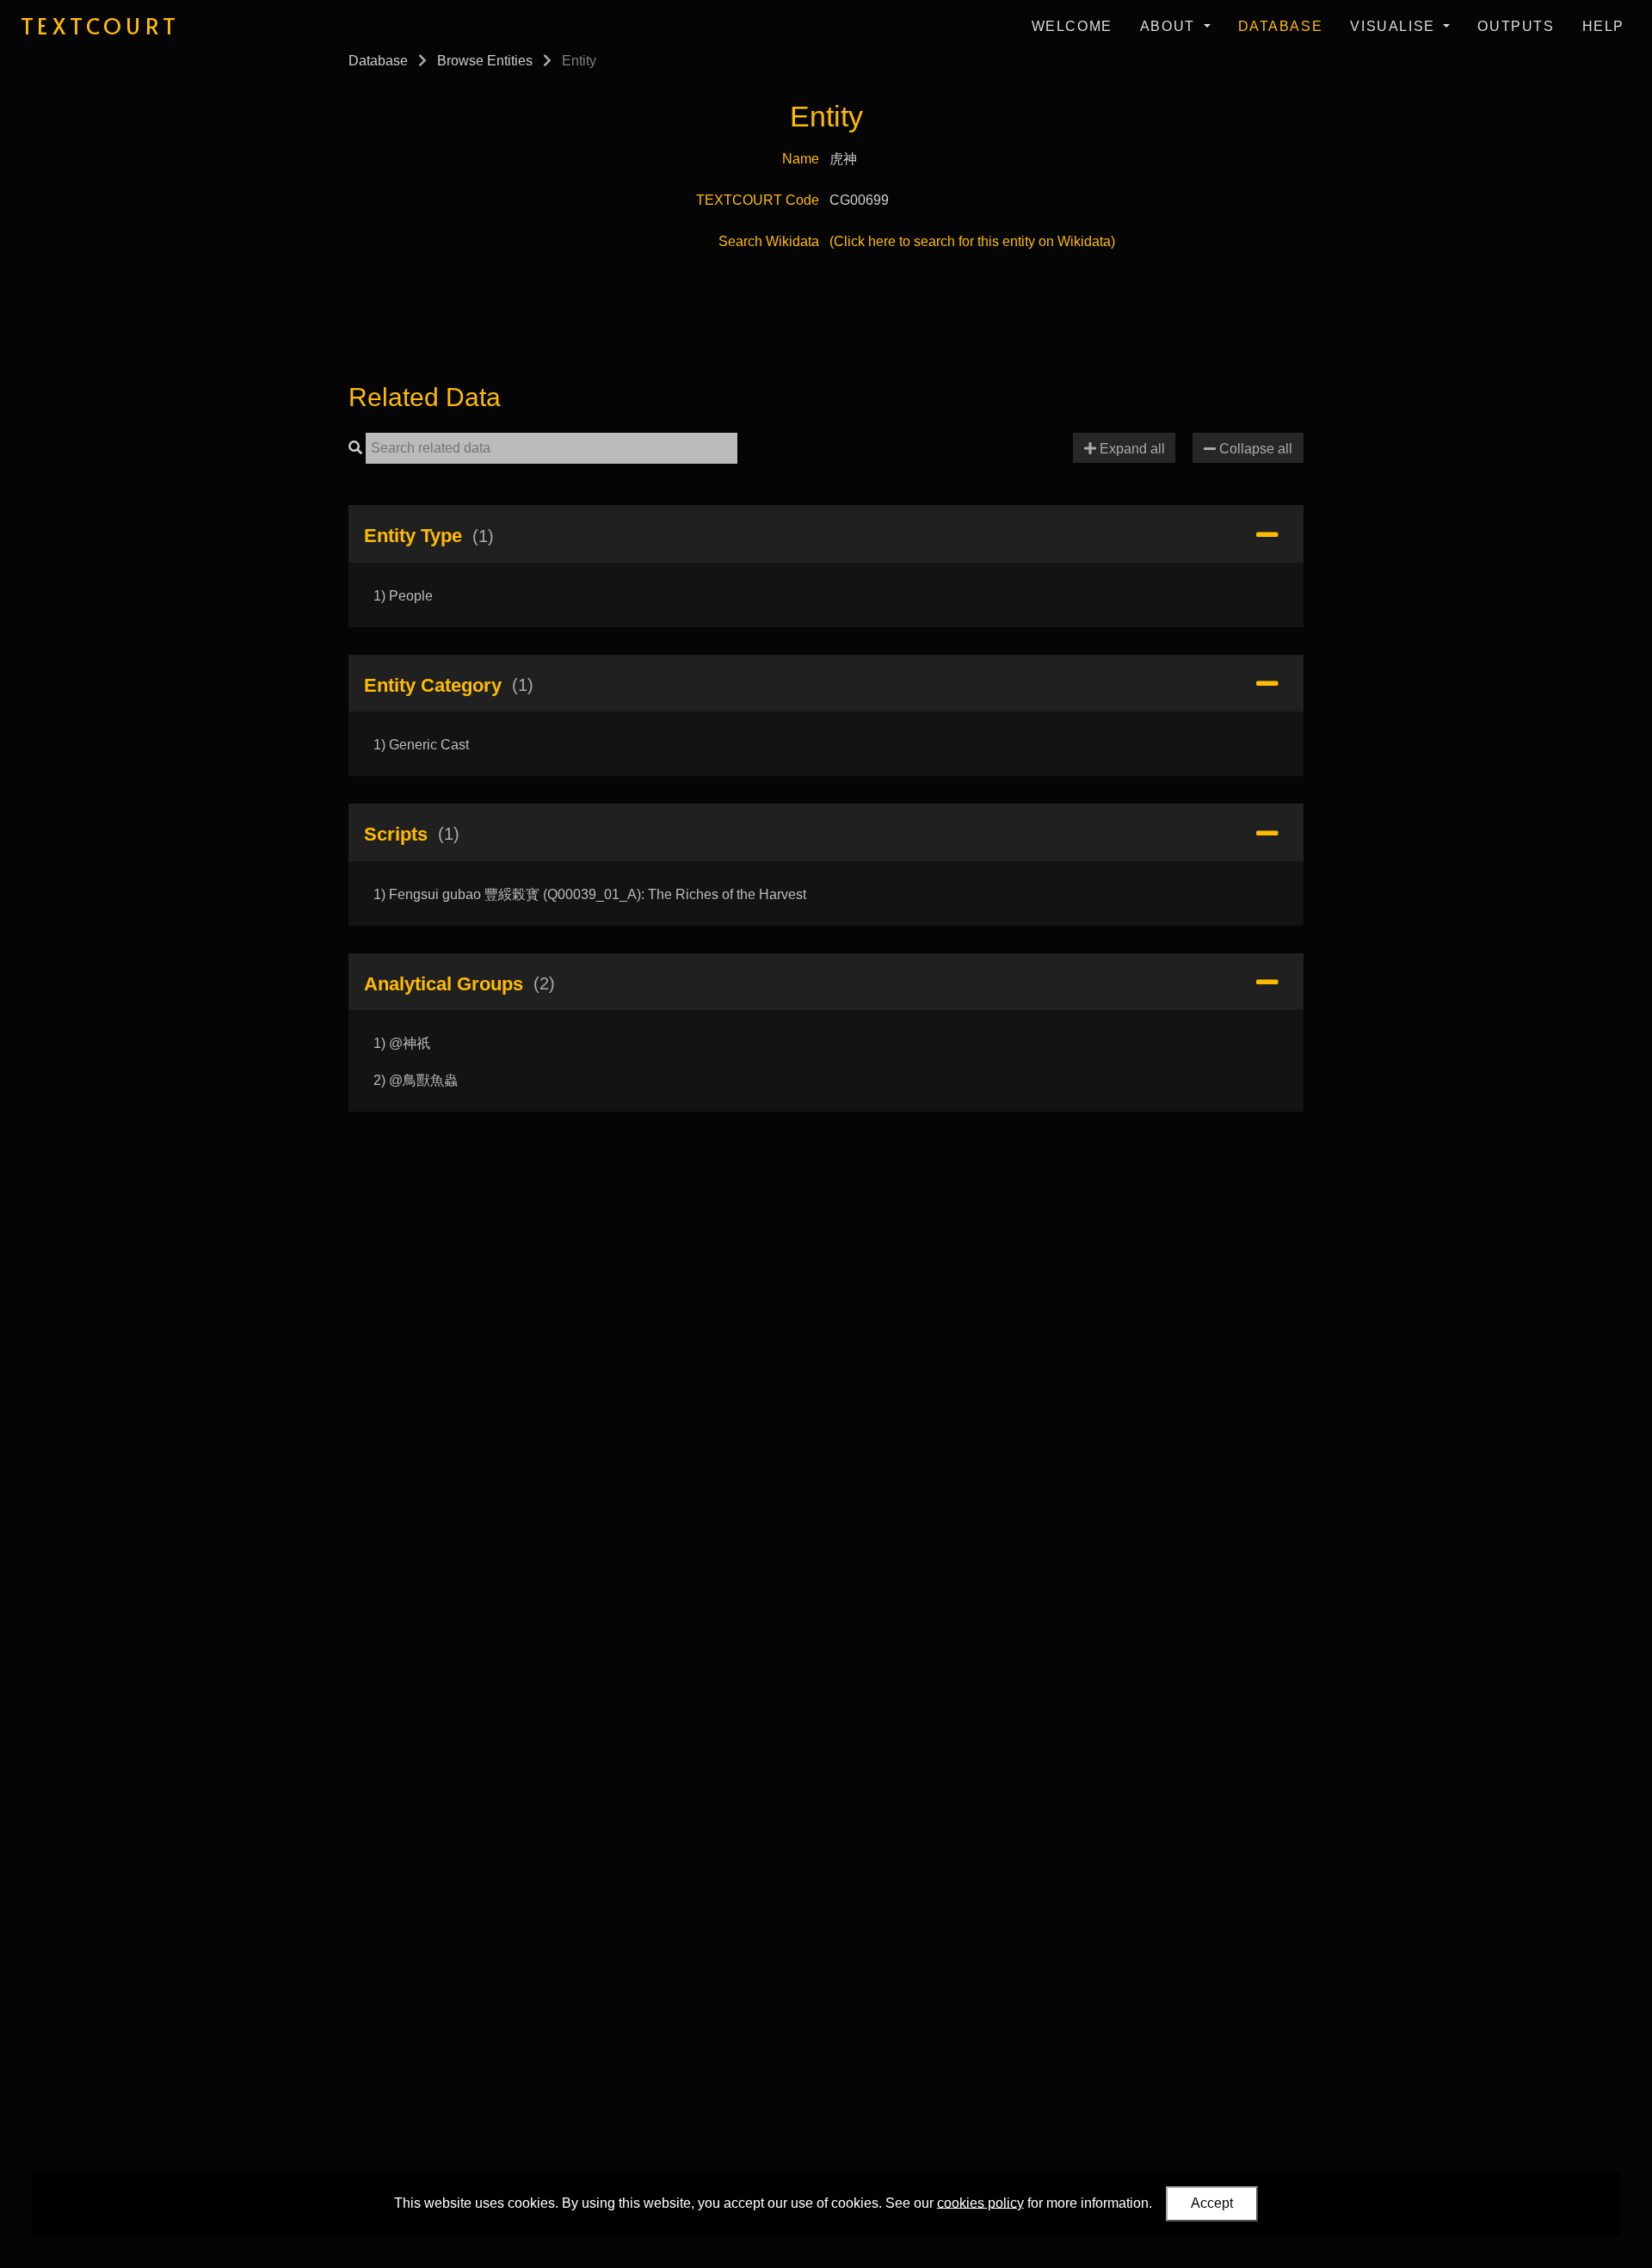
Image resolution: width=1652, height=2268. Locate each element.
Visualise (1395, 26)
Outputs (1516, 26)
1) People (403, 596)
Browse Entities (485, 61)
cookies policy (980, 2202)
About (1170, 26)
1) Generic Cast (421, 745)
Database (1281, 26)
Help (1603, 26)
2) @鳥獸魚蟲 (416, 1080)
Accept (1212, 2203)
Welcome (1072, 26)
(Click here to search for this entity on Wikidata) (972, 241)
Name (801, 159)
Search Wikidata (769, 241)
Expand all (1131, 449)
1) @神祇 (402, 1043)
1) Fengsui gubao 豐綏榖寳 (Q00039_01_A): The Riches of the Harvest (590, 894)
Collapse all (1254, 449)
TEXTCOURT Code (758, 200)
